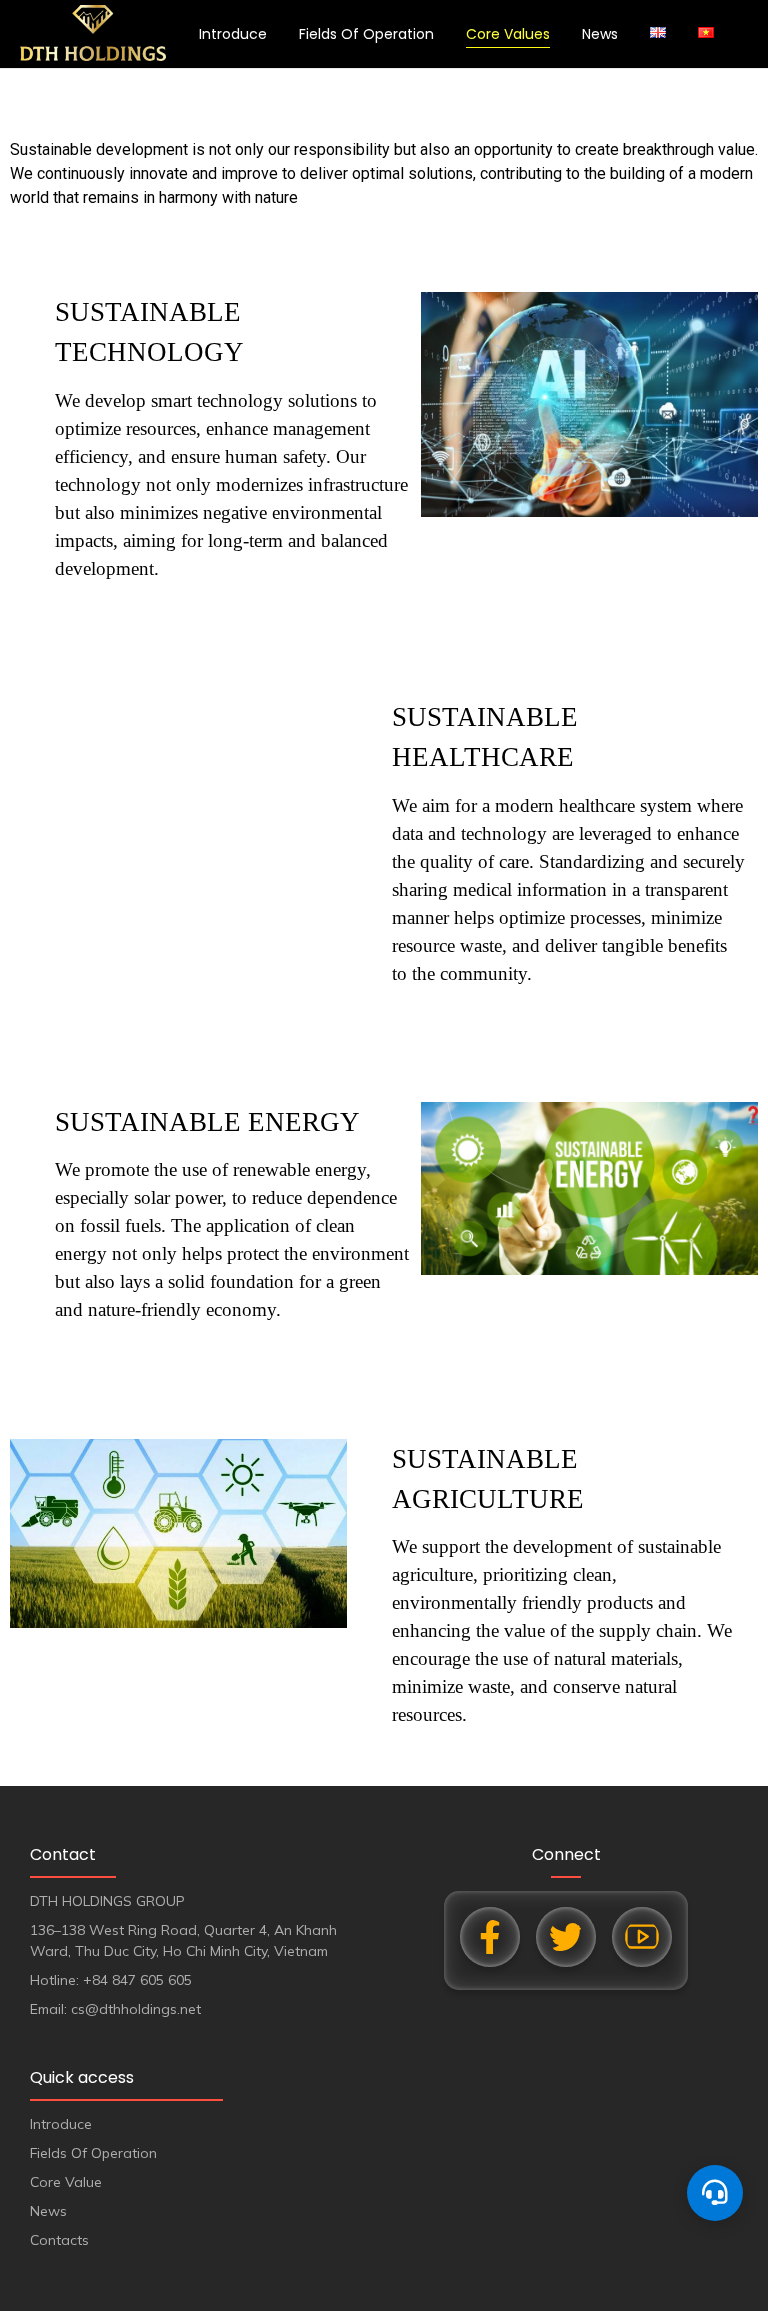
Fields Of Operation (366, 34)
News (600, 34)
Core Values (508, 34)
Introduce (233, 34)
